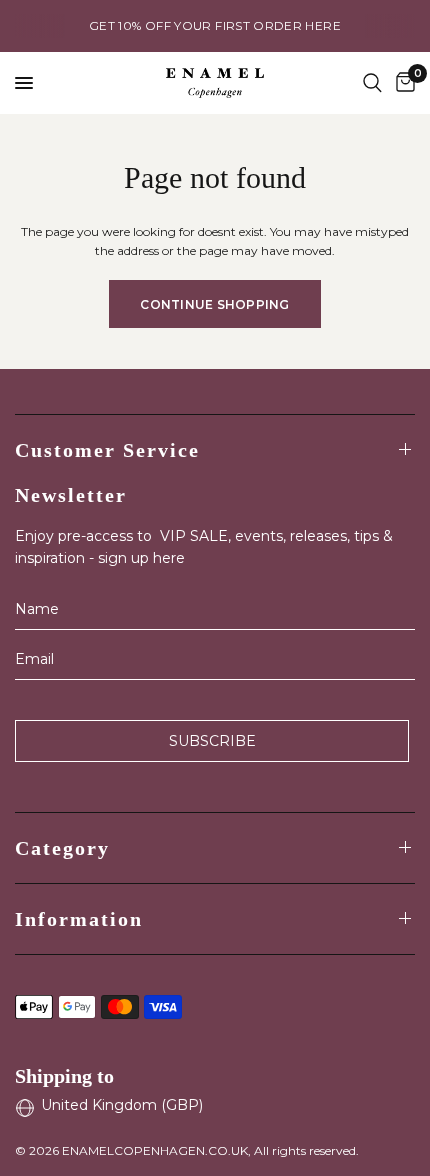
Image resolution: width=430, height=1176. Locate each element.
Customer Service (107, 450)
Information (79, 919)
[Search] (372, 83)
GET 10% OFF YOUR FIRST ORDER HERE (215, 25)
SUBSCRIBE (212, 741)
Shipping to (64, 1076)
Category (62, 848)
